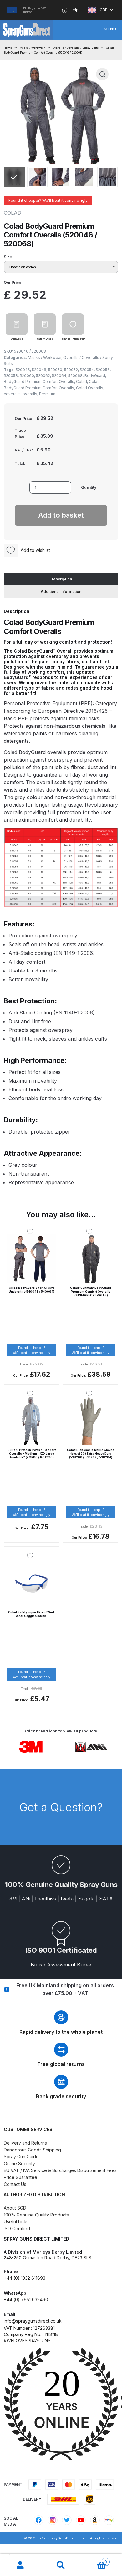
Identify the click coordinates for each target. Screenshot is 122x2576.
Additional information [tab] (61, 592)
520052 (71, 370)
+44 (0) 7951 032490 (26, 2300)
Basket (94, 2560)
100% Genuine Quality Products (36, 2215)
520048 (39, 370)
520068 (75, 376)
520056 (103, 370)
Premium (47, 394)
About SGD (15, 2208)
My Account (20, 2565)
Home (8, 48)
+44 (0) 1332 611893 (25, 2278)
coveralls (12, 394)
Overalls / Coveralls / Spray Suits (76, 48)
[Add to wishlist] (32, 1232)
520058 (11, 376)
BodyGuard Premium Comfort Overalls (39, 382)
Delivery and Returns (25, 2143)
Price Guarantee (20, 2177)
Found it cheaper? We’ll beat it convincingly (48, 200)
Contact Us (15, 2184)
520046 (23, 370)
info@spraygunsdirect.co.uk (33, 2321)
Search (61, 2565)
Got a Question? (61, 1807)
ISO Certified (17, 2229)
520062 (43, 376)
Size (8, 257)
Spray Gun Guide (21, 2157)
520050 (55, 370)
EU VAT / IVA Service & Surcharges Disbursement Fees (60, 2170)
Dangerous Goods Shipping (32, 2150)
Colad (81, 382)
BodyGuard (95, 376)
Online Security (19, 2163)
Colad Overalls (90, 388)
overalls (30, 394)
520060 (27, 376)
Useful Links (16, 2222)
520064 (59, 376)
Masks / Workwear (32, 48)
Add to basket (61, 515)
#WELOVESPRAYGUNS (27, 2341)
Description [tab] (61, 579)
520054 (87, 370)
